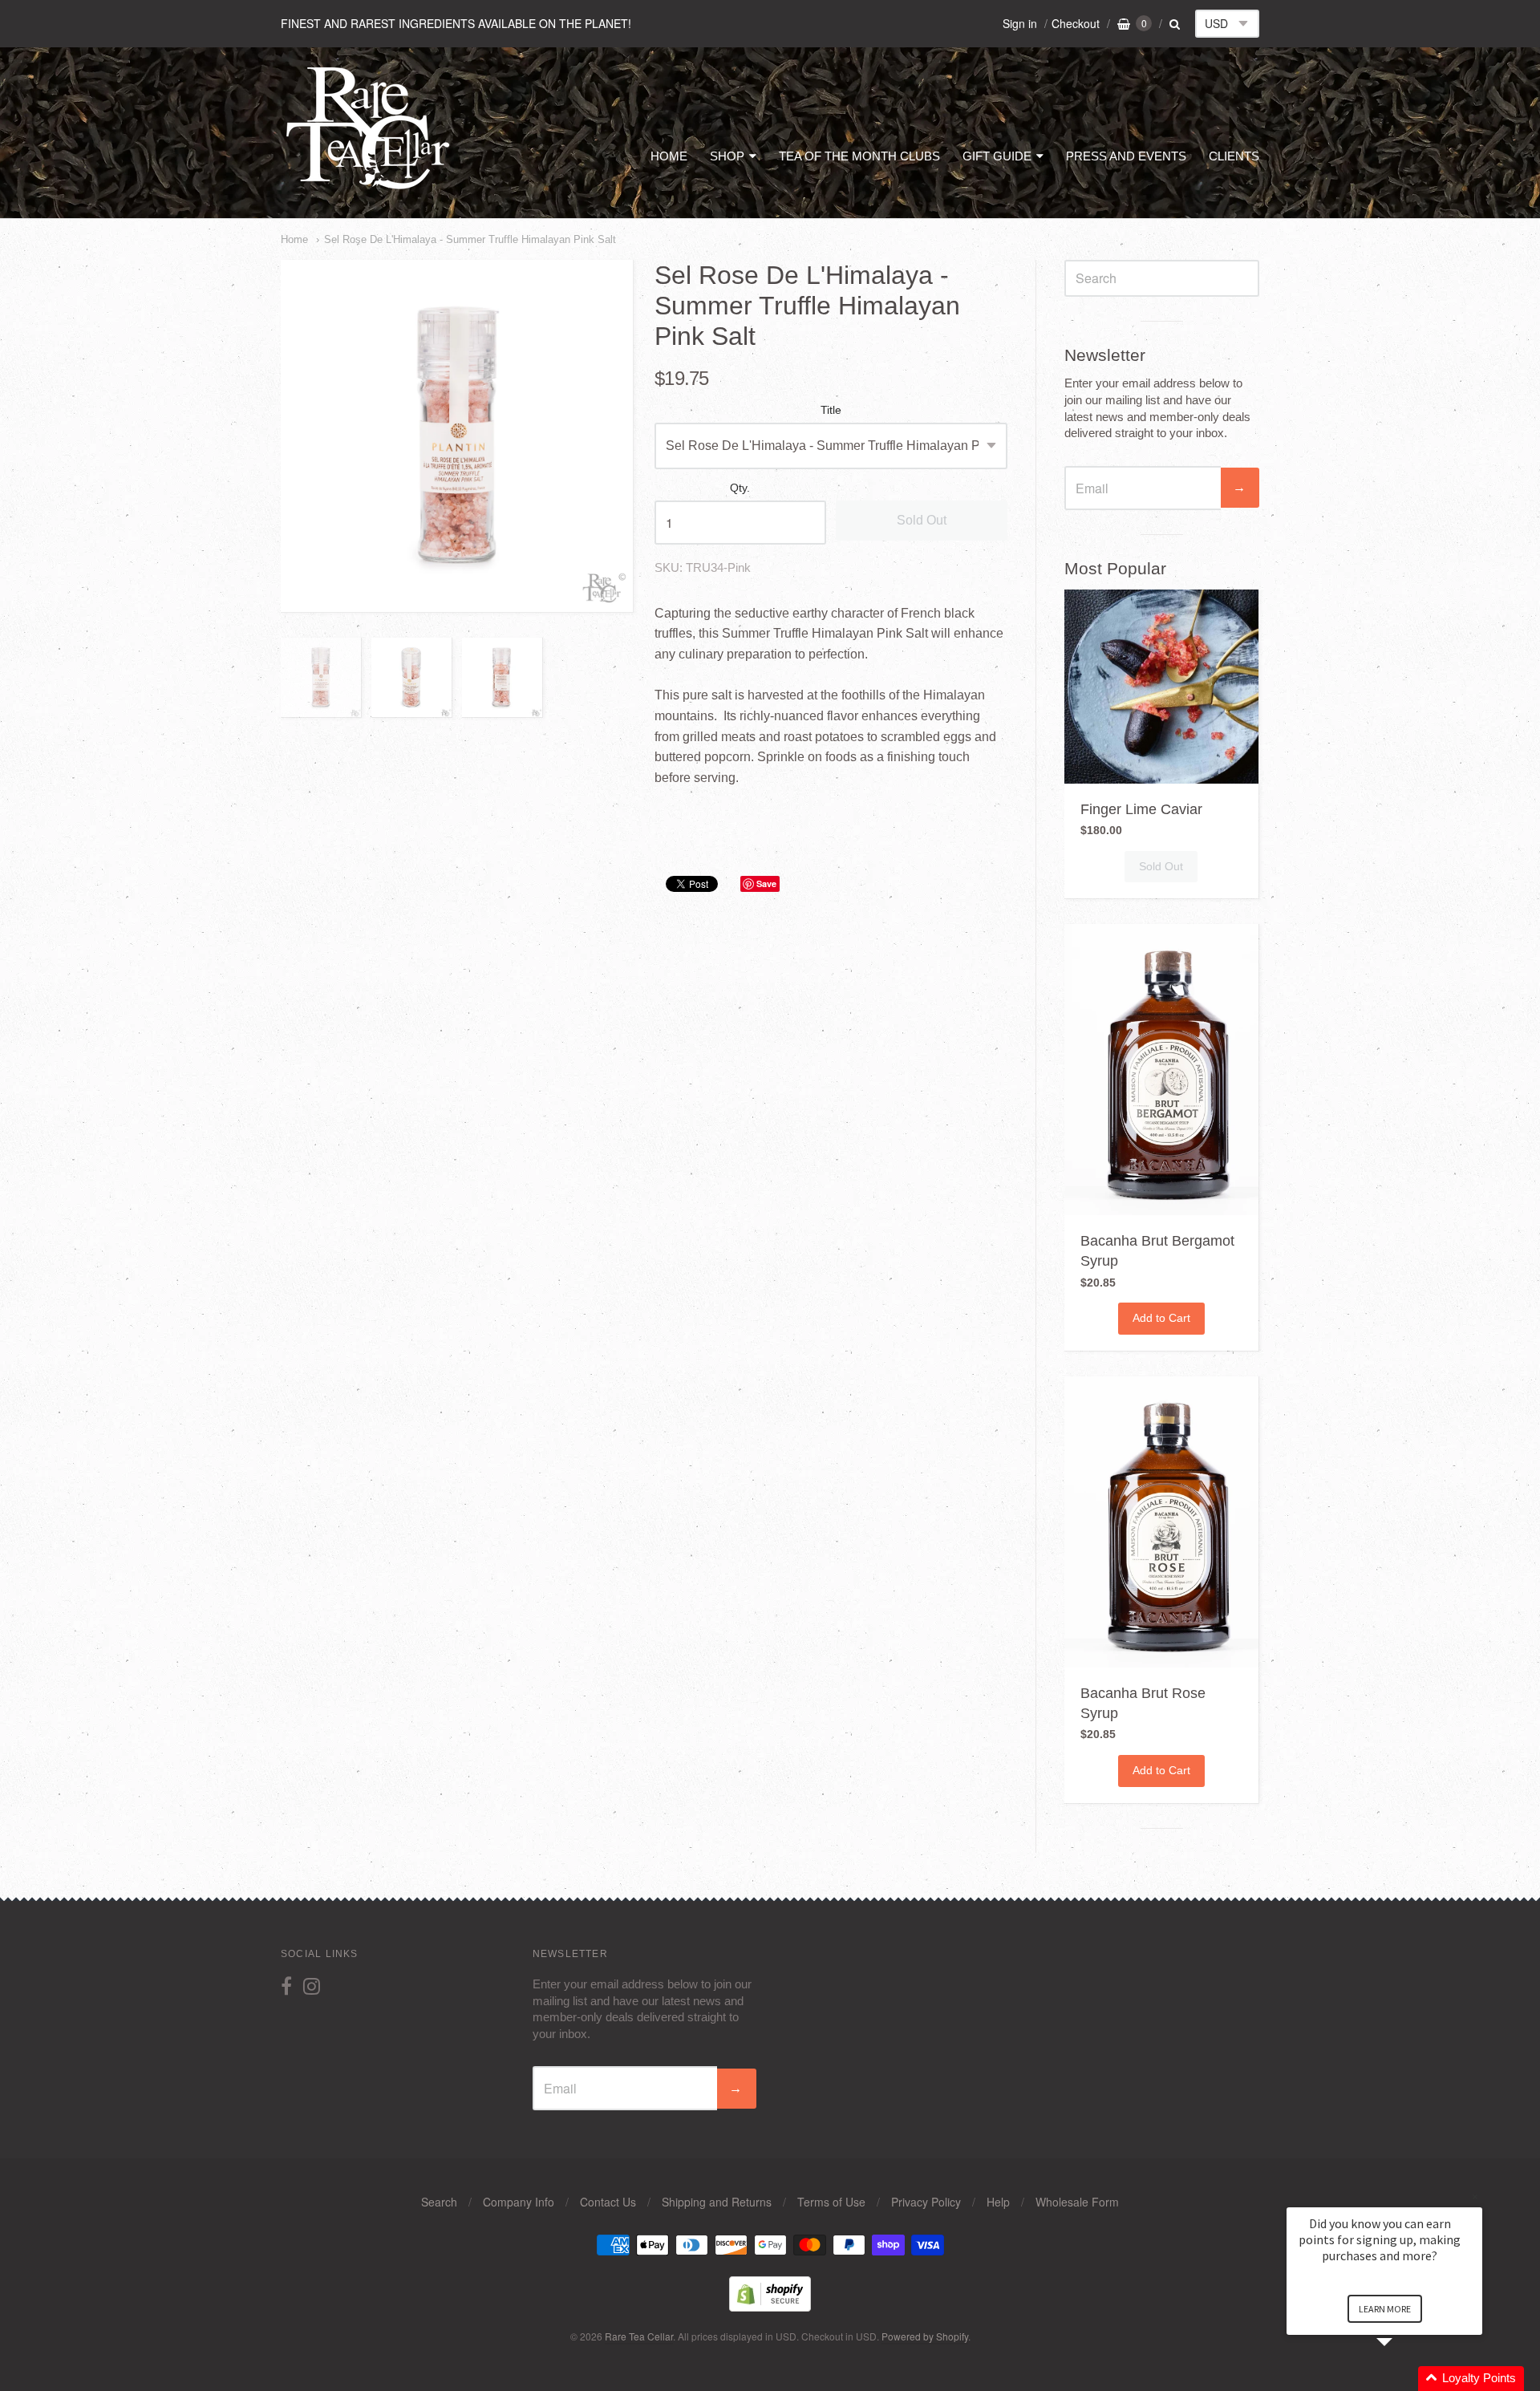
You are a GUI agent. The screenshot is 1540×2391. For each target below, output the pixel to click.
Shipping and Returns (717, 2202)
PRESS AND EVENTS (1126, 156)
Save (766, 883)
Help (998, 2202)
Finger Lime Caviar (1141, 809)
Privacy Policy (926, 2202)
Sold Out (922, 520)
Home (294, 239)
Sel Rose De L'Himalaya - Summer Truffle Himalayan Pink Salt (470, 239)
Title (831, 410)
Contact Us (608, 2202)
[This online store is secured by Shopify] (770, 2306)
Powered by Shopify (925, 2336)
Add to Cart (1161, 1318)
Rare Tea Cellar (639, 2336)
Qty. (740, 488)
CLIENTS (1234, 156)
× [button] (1475, 2196)
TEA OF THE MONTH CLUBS (859, 156)
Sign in (1020, 23)
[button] (1404, 2379)
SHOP (727, 156)
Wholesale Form (1077, 2202)
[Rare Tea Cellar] (369, 188)
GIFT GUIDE (997, 156)
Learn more (1385, 2309)
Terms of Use (831, 2202)
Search (439, 2202)
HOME (669, 156)
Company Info (519, 2202)
